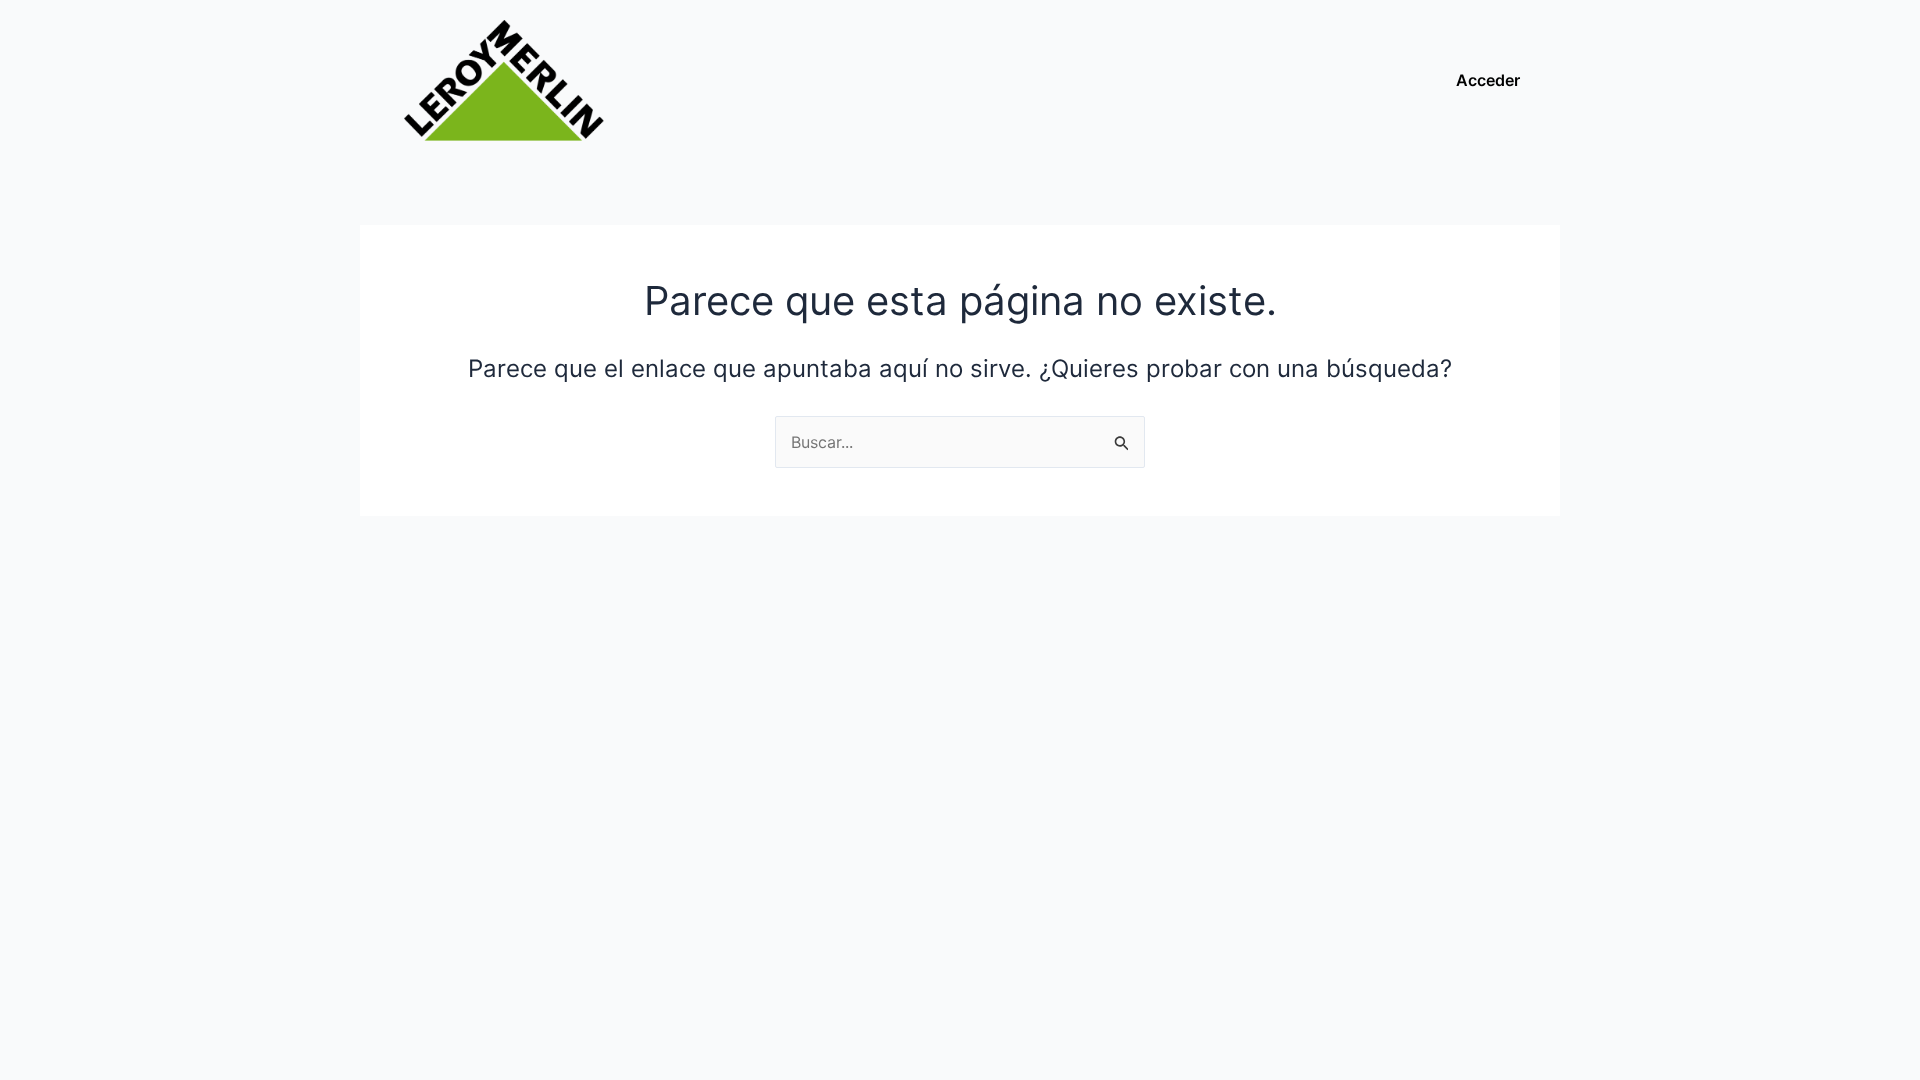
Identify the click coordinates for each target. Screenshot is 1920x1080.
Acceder (1488, 80)
